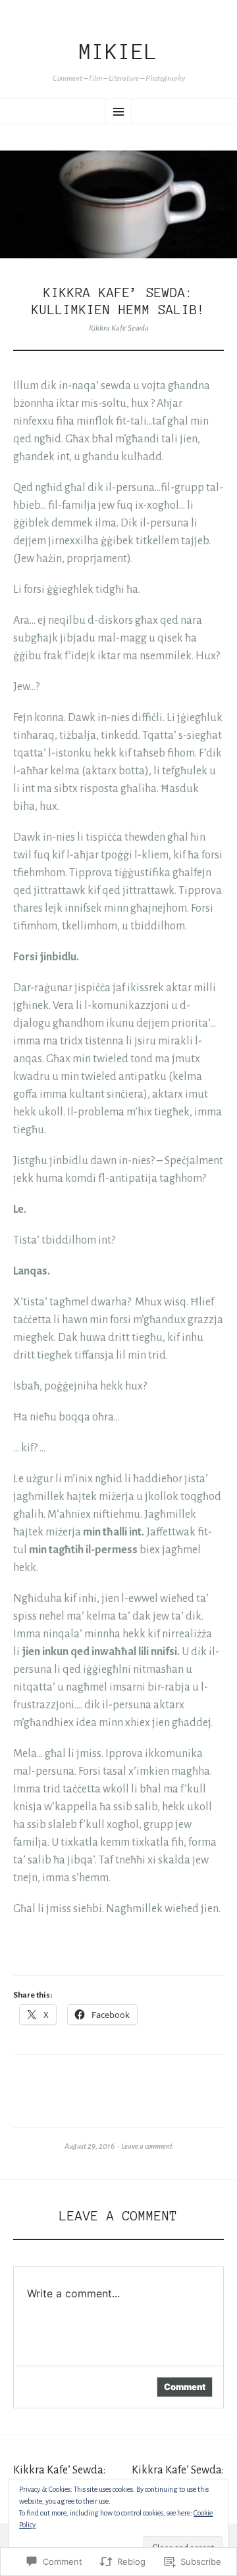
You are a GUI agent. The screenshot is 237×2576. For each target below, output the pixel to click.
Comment (185, 2387)
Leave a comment (147, 2146)
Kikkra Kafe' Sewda (119, 328)
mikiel (118, 52)
